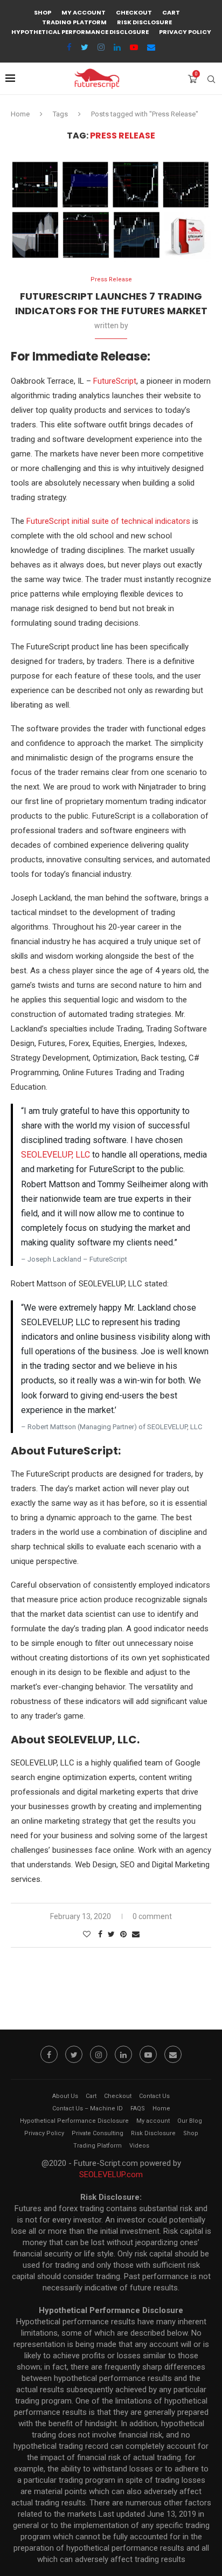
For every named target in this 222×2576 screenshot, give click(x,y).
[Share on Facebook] (100, 1934)
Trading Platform (74, 22)
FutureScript (115, 381)
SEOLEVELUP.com (111, 2175)
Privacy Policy (185, 32)
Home (20, 114)
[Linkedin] (117, 47)
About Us (65, 2096)
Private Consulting (98, 2133)
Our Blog (190, 2121)
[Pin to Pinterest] (123, 1934)
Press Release (111, 279)
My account (84, 12)
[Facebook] (69, 47)
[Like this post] (87, 1934)
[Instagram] (101, 47)
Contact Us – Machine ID (88, 2108)
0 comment (152, 1916)
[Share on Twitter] (111, 1934)
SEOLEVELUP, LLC (55, 1155)
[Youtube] (134, 47)
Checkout (134, 12)
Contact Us (154, 2096)
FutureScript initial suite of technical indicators (108, 521)
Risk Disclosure (144, 22)
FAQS (138, 2108)
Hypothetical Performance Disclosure (80, 32)
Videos (139, 2146)
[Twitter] (85, 47)
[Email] (151, 47)
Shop (43, 12)
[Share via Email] (136, 1934)
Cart (171, 12)
